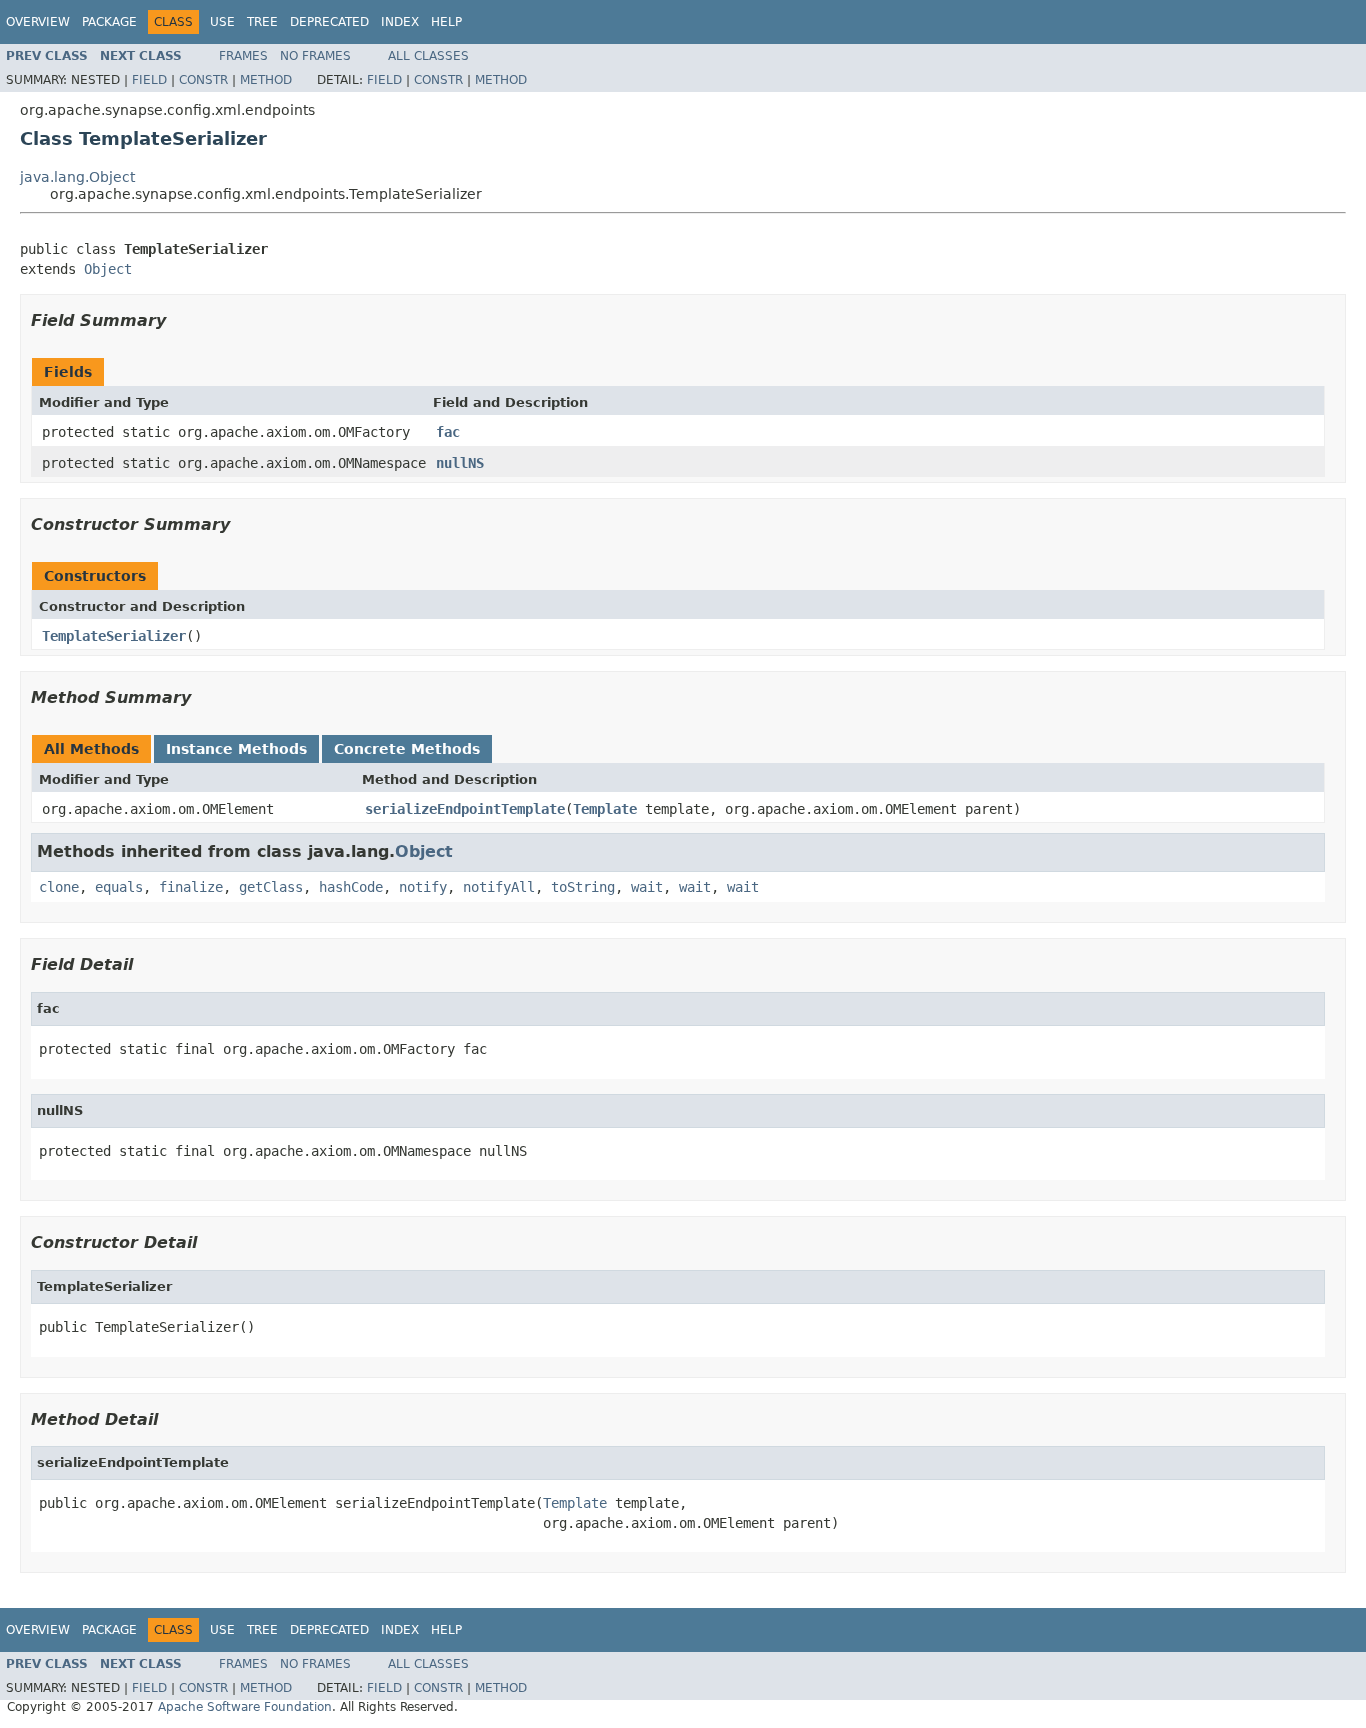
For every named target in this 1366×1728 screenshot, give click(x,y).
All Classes (428, 56)
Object (108, 269)
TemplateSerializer (114, 636)
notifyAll (499, 887)
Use (222, 22)
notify (423, 887)
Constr (203, 80)
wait (647, 887)
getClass (271, 887)
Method (266, 80)
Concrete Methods (407, 749)
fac (448, 432)
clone (59, 887)
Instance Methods (236, 749)
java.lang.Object (77, 177)
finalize (191, 887)
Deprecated (329, 22)
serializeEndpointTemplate (465, 809)
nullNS (460, 463)
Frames (243, 56)
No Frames (315, 56)
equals (119, 887)
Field (149, 80)
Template (605, 809)
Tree (262, 22)
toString (583, 887)
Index (400, 22)
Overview (38, 22)
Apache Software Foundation (245, 1707)
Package (109, 22)
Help (446, 22)
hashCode (351, 887)
